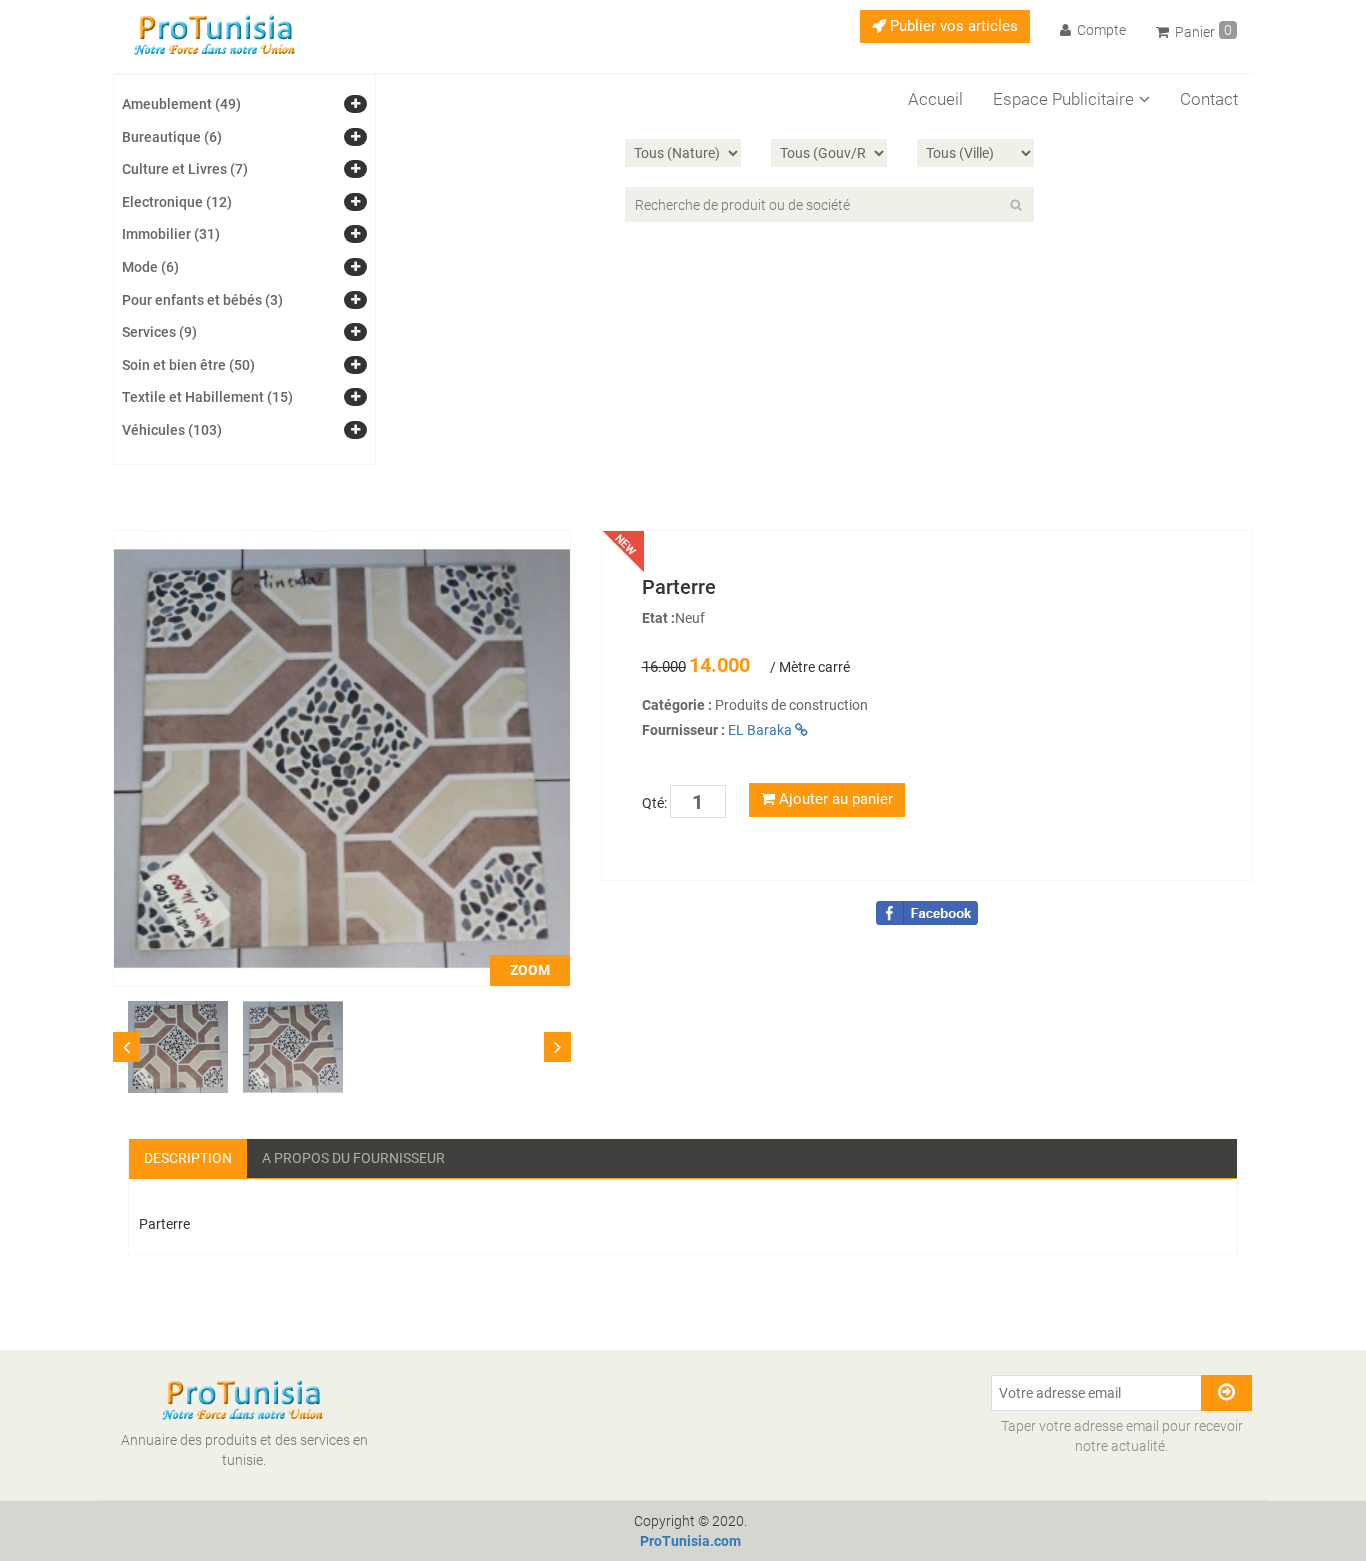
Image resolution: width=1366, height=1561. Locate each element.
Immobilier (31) (171, 234)
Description (188, 1158)
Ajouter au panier (834, 799)
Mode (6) (150, 267)
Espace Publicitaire (1063, 99)
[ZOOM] (342, 757)
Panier (1202, 31)
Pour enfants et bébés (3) (202, 300)
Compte (1100, 30)
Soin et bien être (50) (188, 365)
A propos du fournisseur (353, 1158)
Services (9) (159, 332)
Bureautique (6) (172, 137)
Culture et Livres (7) (185, 169)
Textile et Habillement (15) (207, 397)
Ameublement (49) (181, 104)
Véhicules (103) (172, 430)
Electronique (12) (177, 202)
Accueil (935, 99)
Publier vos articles (952, 26)
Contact (1209, 99)
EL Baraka (761, 730)
